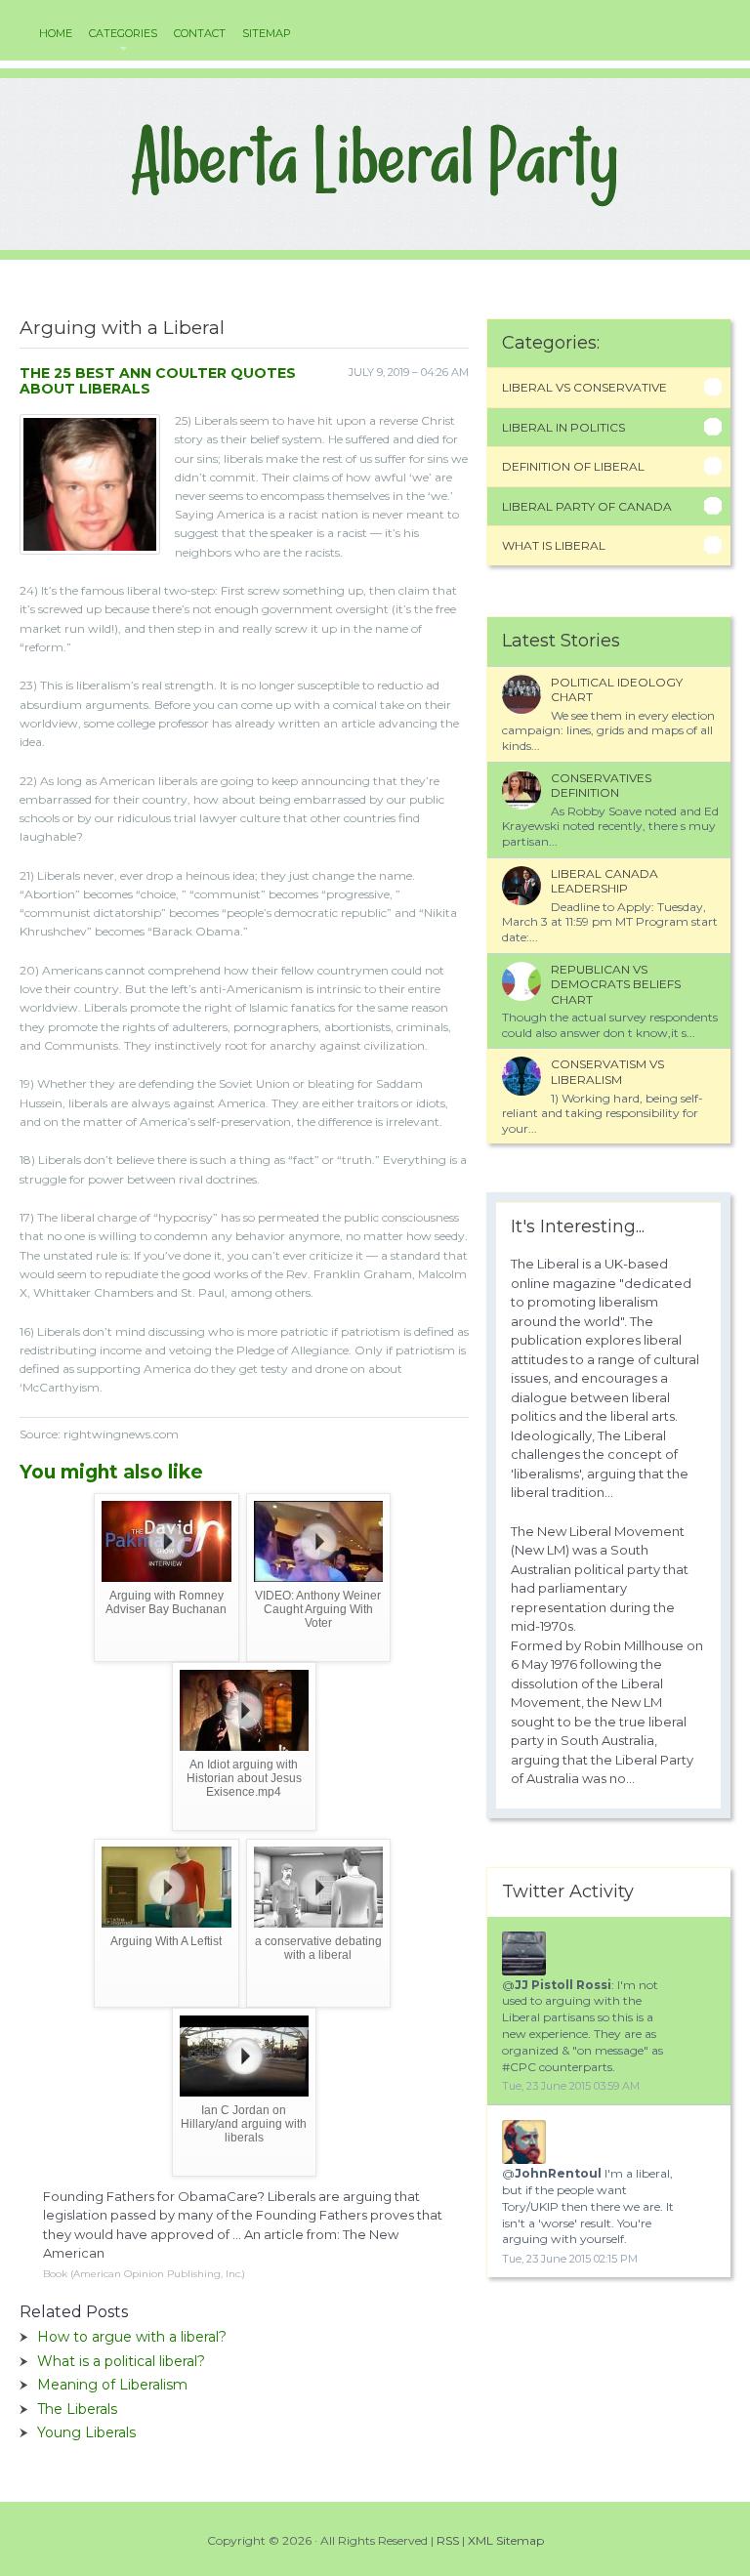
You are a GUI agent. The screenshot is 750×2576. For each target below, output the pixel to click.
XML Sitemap (506, 2540)
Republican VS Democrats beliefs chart (616, 984)
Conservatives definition (601, 786)
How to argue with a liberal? (132, 2337)
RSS (448, 2540)
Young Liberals (86, 2432)
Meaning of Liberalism (112, 2385)
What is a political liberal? (121, 2361)
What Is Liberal (554, 545)
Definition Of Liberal (573, 466)
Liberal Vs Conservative (584, 387)
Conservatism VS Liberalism (607, 1072)
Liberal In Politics (563, 427)
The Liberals (77, 2409)
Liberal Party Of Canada (587, 506)
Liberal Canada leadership (604, 881)
